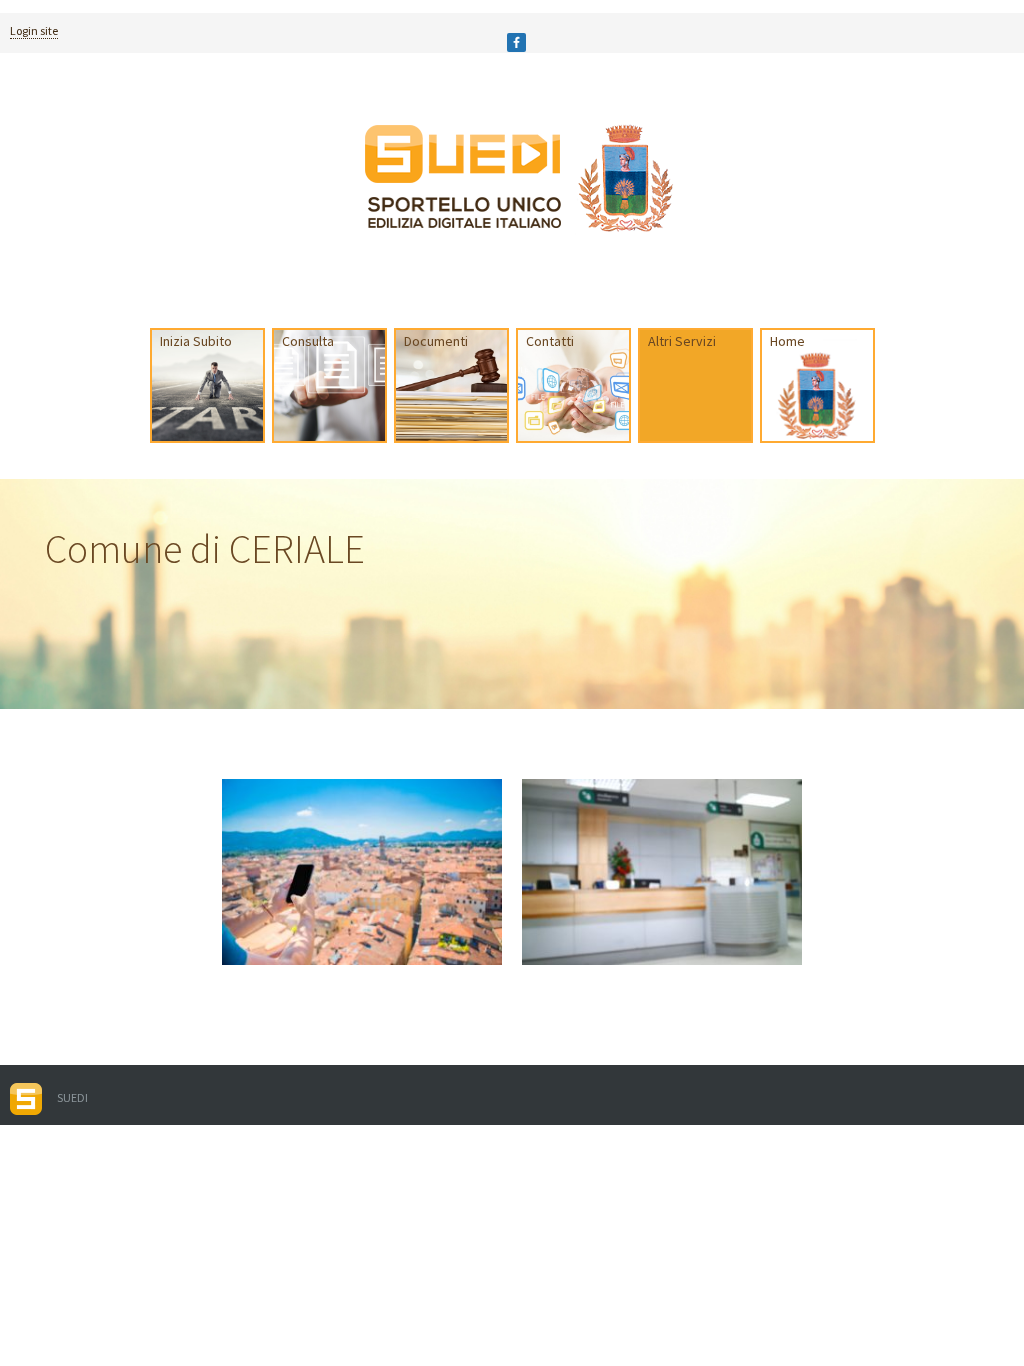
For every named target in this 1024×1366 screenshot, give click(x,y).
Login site (34, 30)
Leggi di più (264, 895)
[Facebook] (516, 42)
